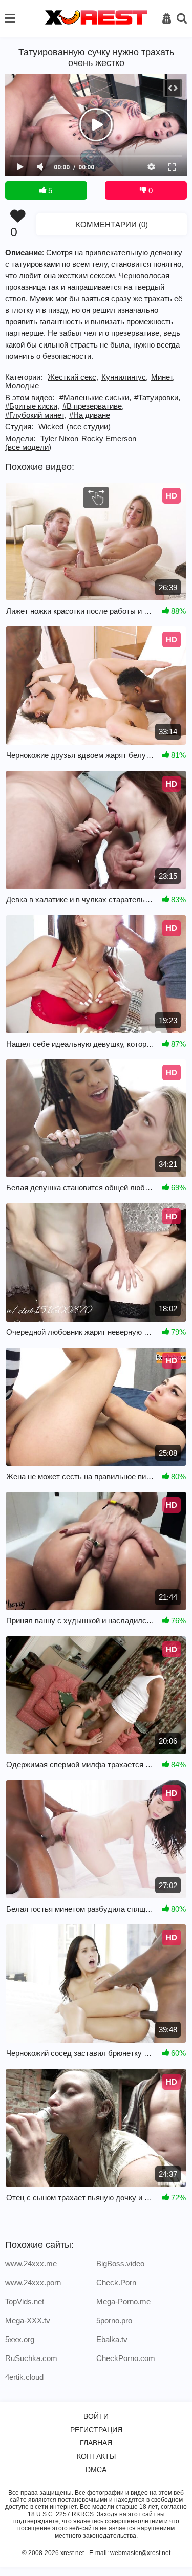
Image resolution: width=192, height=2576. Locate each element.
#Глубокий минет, (36, 415)
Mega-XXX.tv (28, 2320)
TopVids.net (25, 2301)
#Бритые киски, (32, 406)
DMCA (96, 2470)
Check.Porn (116, 2282)
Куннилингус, (125, 377)
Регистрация (96, 2430)
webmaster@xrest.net (140, 2553)
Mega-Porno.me (123, 2301)
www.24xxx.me (31, 2264)
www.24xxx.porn (33, 2282)
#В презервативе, (93, 406)
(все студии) (89, 427)
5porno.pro (114, 2320)
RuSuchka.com (31, 2358)
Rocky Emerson (109, 438)
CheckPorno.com (126, 2358)
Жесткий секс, (73, 377)
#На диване (90, 415)
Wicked (51, 427)
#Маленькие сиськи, (95, 397)
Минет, (163, 377)
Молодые (22, 386)
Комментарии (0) (112, 224)
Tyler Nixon (59, 438)
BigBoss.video (120, 2264)
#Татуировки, (157, 397)
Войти (96, 2416)
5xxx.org (20, 2339)
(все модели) (28, 447)
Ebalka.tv (112, 2339)
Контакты (96, 2456)
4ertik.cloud (24, 2377)
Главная (96, 2443)
